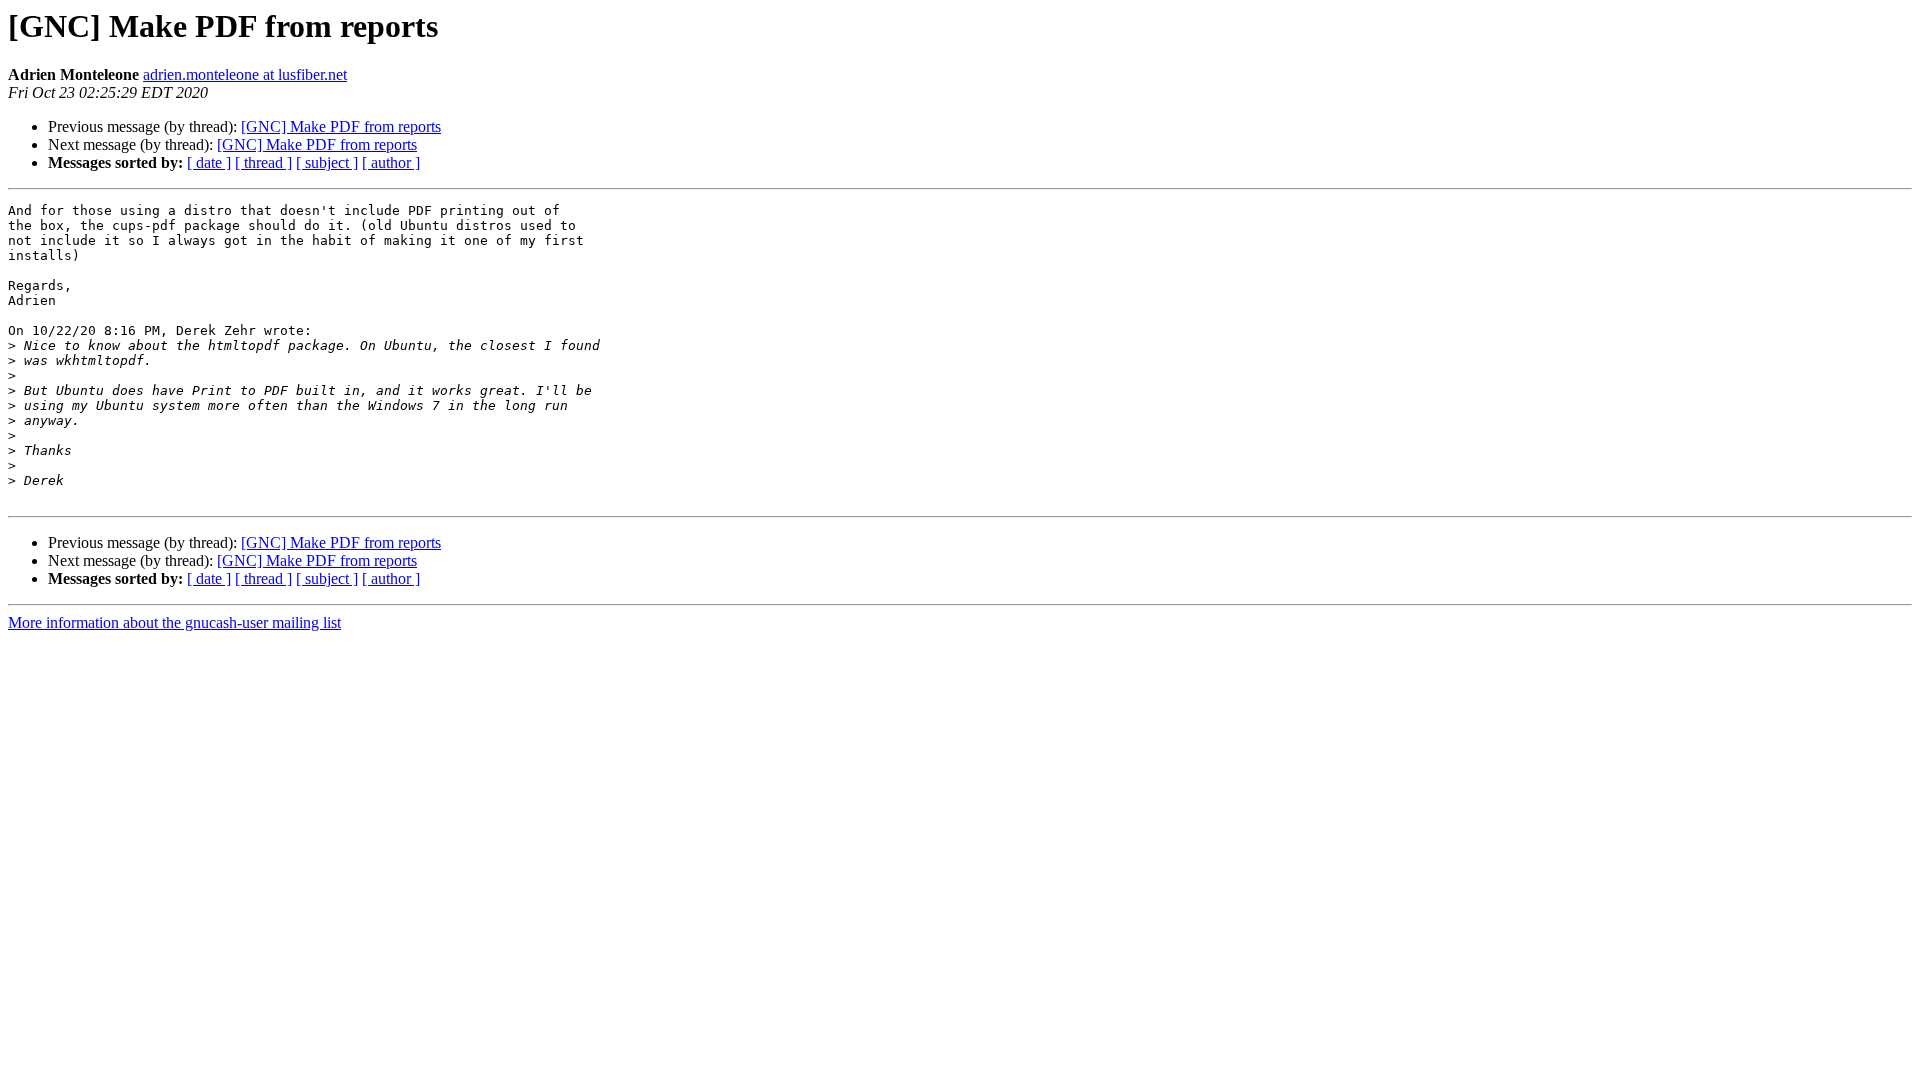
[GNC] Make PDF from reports (341, 126)
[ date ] (209, 162)
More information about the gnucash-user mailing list (174, 622)
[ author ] (391, 162)
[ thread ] (263, 162)
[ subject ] (327, 162)
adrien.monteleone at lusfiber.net (245, 74)
